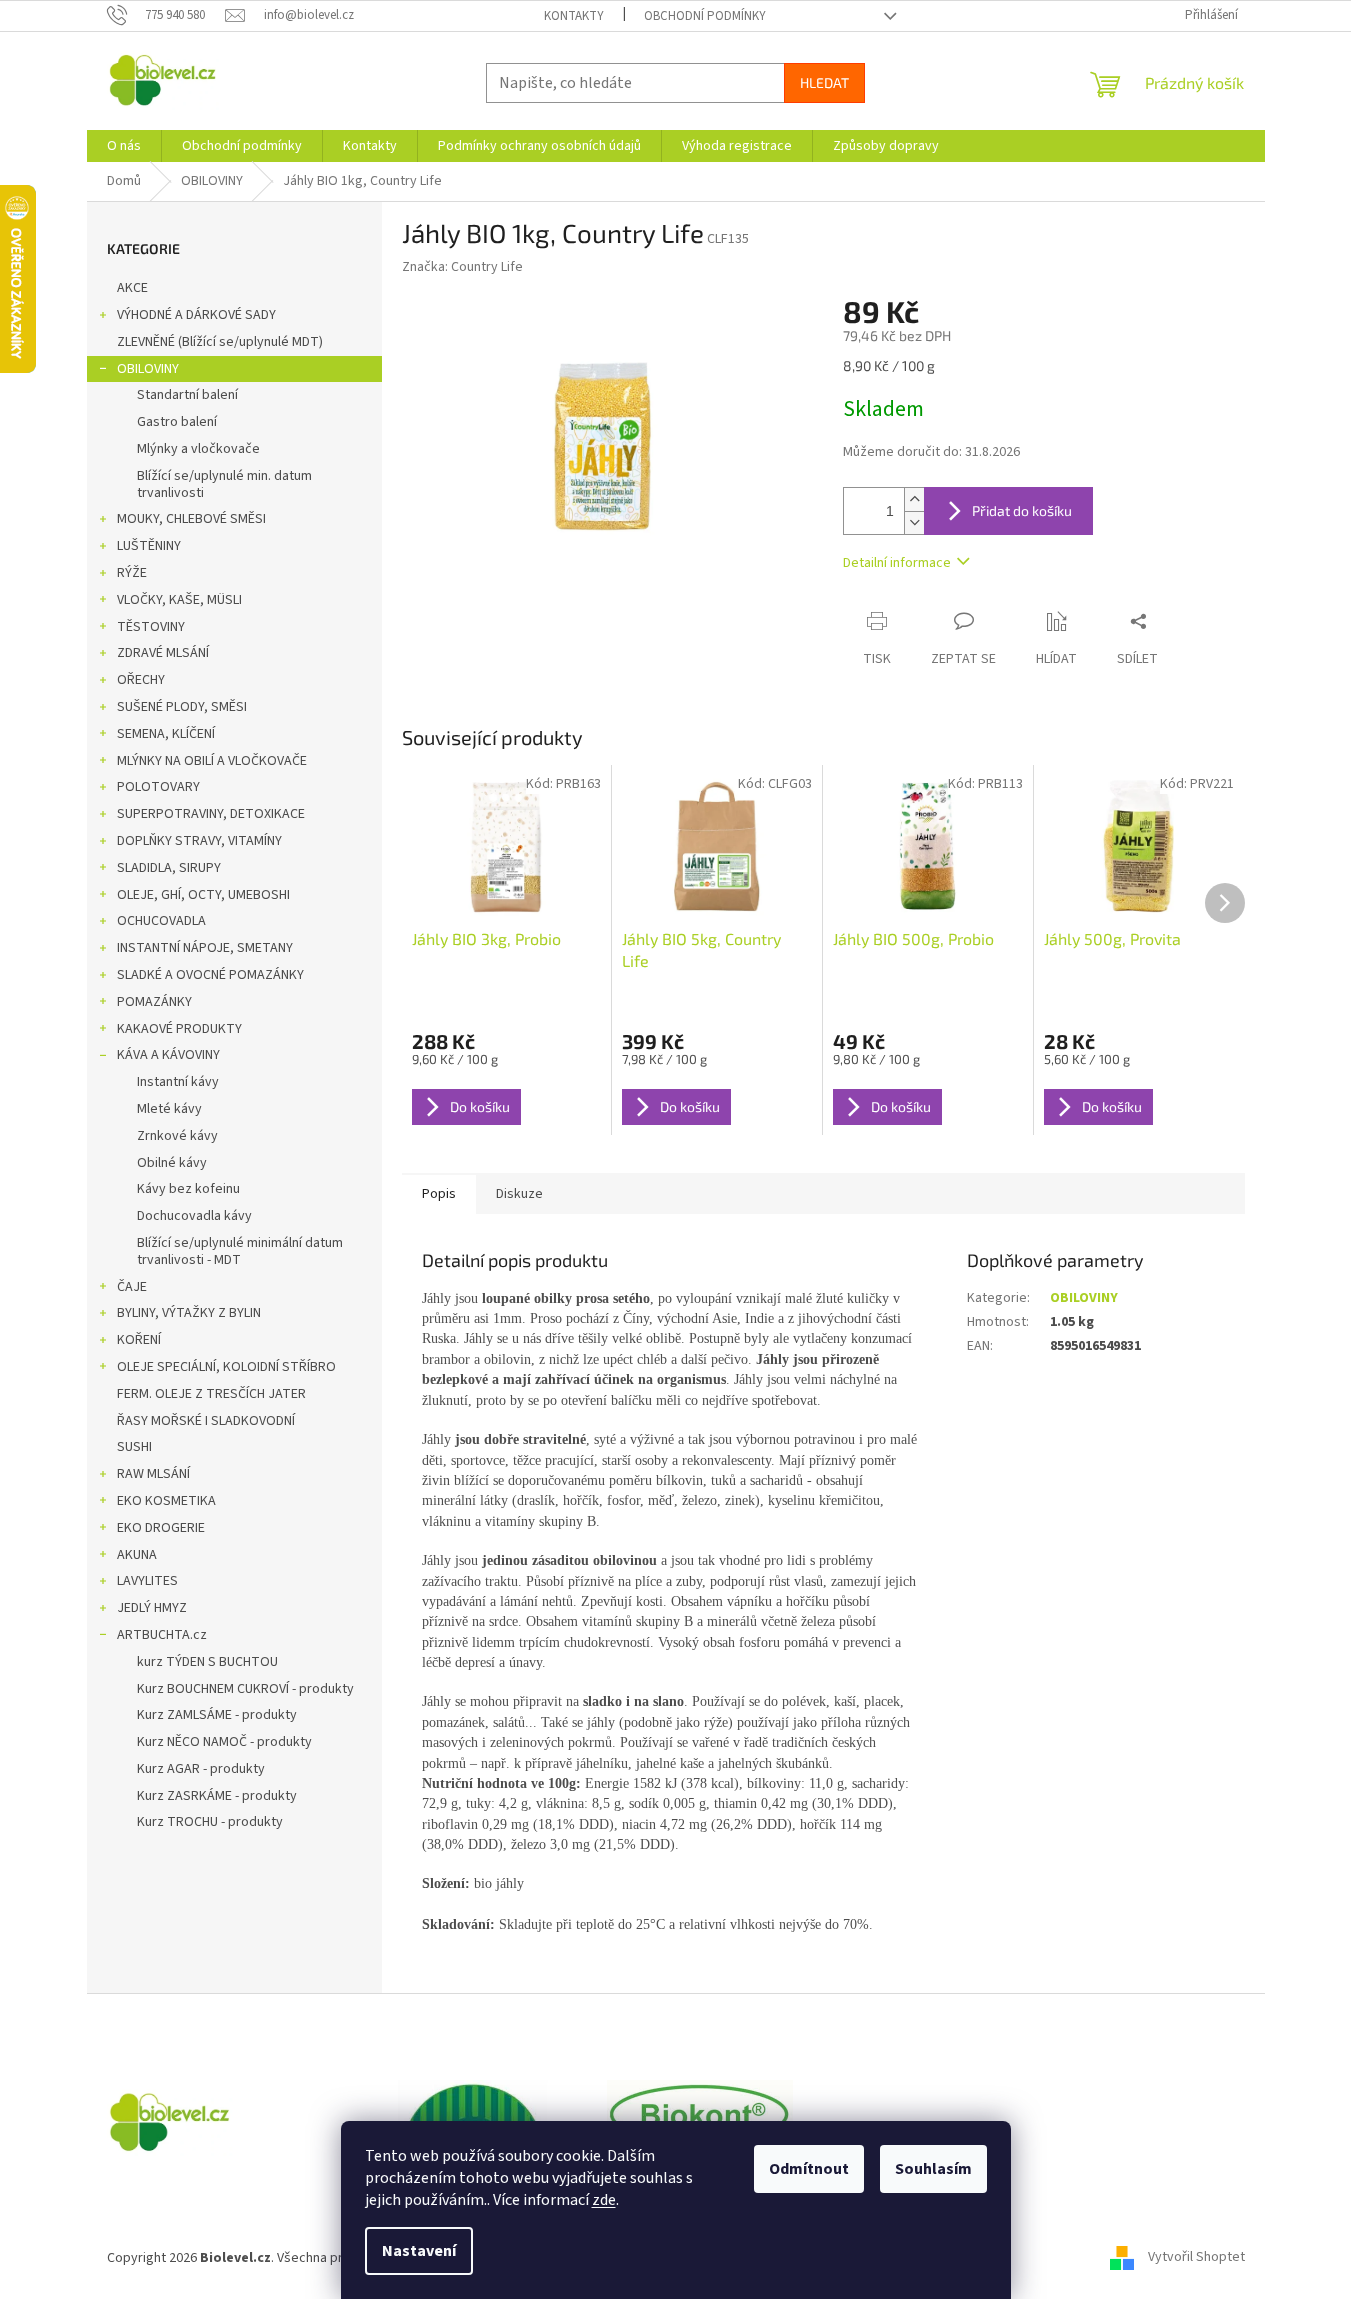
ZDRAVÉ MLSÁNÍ (163, 653)
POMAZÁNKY (154, 1002)
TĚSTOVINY (151, 627)
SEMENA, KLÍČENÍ (166, 734)
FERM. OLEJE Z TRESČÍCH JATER (211, 1394)
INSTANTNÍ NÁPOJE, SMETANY (205, 948)
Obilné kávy (172, 1163)
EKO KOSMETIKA (166, 1501)
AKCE (132, 288)
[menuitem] (124, 146)
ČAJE (132, 1287)
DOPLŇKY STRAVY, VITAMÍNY (199, 841)
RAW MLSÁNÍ (153, 1474)
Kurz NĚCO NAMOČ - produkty (224, 1742)
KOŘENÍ (139, 1340)
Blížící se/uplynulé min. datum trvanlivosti (224, 484)
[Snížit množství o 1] (914, 522)
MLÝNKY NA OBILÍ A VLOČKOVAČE (212, 761)
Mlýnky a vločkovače (198, 449)
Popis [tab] (439, 1194)
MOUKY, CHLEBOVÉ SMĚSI (191, 519)
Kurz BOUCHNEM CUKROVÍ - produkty (245, 1689)
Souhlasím (933, 2169)
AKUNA (137, 1555)
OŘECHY (141, 680)
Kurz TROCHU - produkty (210, 1822)
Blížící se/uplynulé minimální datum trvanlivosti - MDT (240, 1251)
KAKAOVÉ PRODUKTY (179, 1029)
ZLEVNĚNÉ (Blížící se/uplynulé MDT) (220, 342)
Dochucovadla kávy (194, 1216)
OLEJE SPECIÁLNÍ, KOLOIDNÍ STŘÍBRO (226, 1367)
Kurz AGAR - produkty (201, 1769)
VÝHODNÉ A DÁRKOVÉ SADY (196, 315)
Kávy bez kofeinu (188, 1189)
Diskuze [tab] (519, 1194)
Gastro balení (177, 422)
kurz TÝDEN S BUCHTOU (207, 1662)
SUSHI (134, 1447)
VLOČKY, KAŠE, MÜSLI (179, 600)
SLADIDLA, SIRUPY (169, 868)
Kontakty (574, 16)
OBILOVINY (148, 369)
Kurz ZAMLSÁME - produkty (217, 1715)
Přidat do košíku (1022, 510)
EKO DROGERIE (161, 1528)
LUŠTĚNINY (149, 546)
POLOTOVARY (158, 787)
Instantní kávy (178, 1082)
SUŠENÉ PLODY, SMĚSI (182, 707)
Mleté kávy (169, 1109)
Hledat (824, 82)
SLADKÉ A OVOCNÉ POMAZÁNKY (210, 975)
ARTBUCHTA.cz (162, 1635)
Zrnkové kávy (177, 1136)
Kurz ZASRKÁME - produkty (217, 1796)
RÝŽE (132, 573)
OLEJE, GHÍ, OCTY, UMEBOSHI (203, 895)
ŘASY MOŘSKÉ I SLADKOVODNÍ (206, 1421)
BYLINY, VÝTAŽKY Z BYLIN (189, 1313)
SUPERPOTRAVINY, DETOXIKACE (211, 814)
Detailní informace (897, 563)
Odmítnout (809, 2169)
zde (604, 2200)
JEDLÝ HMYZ (152, 1608)
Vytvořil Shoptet (1196, 2258)
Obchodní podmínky (705, 16)
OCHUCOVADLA (161, 921)
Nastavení (419, 2251)
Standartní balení (187, 395)
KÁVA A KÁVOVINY (168, 1055)
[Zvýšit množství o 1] (914, 499)
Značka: (462, 267)
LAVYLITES (147, 1581)
